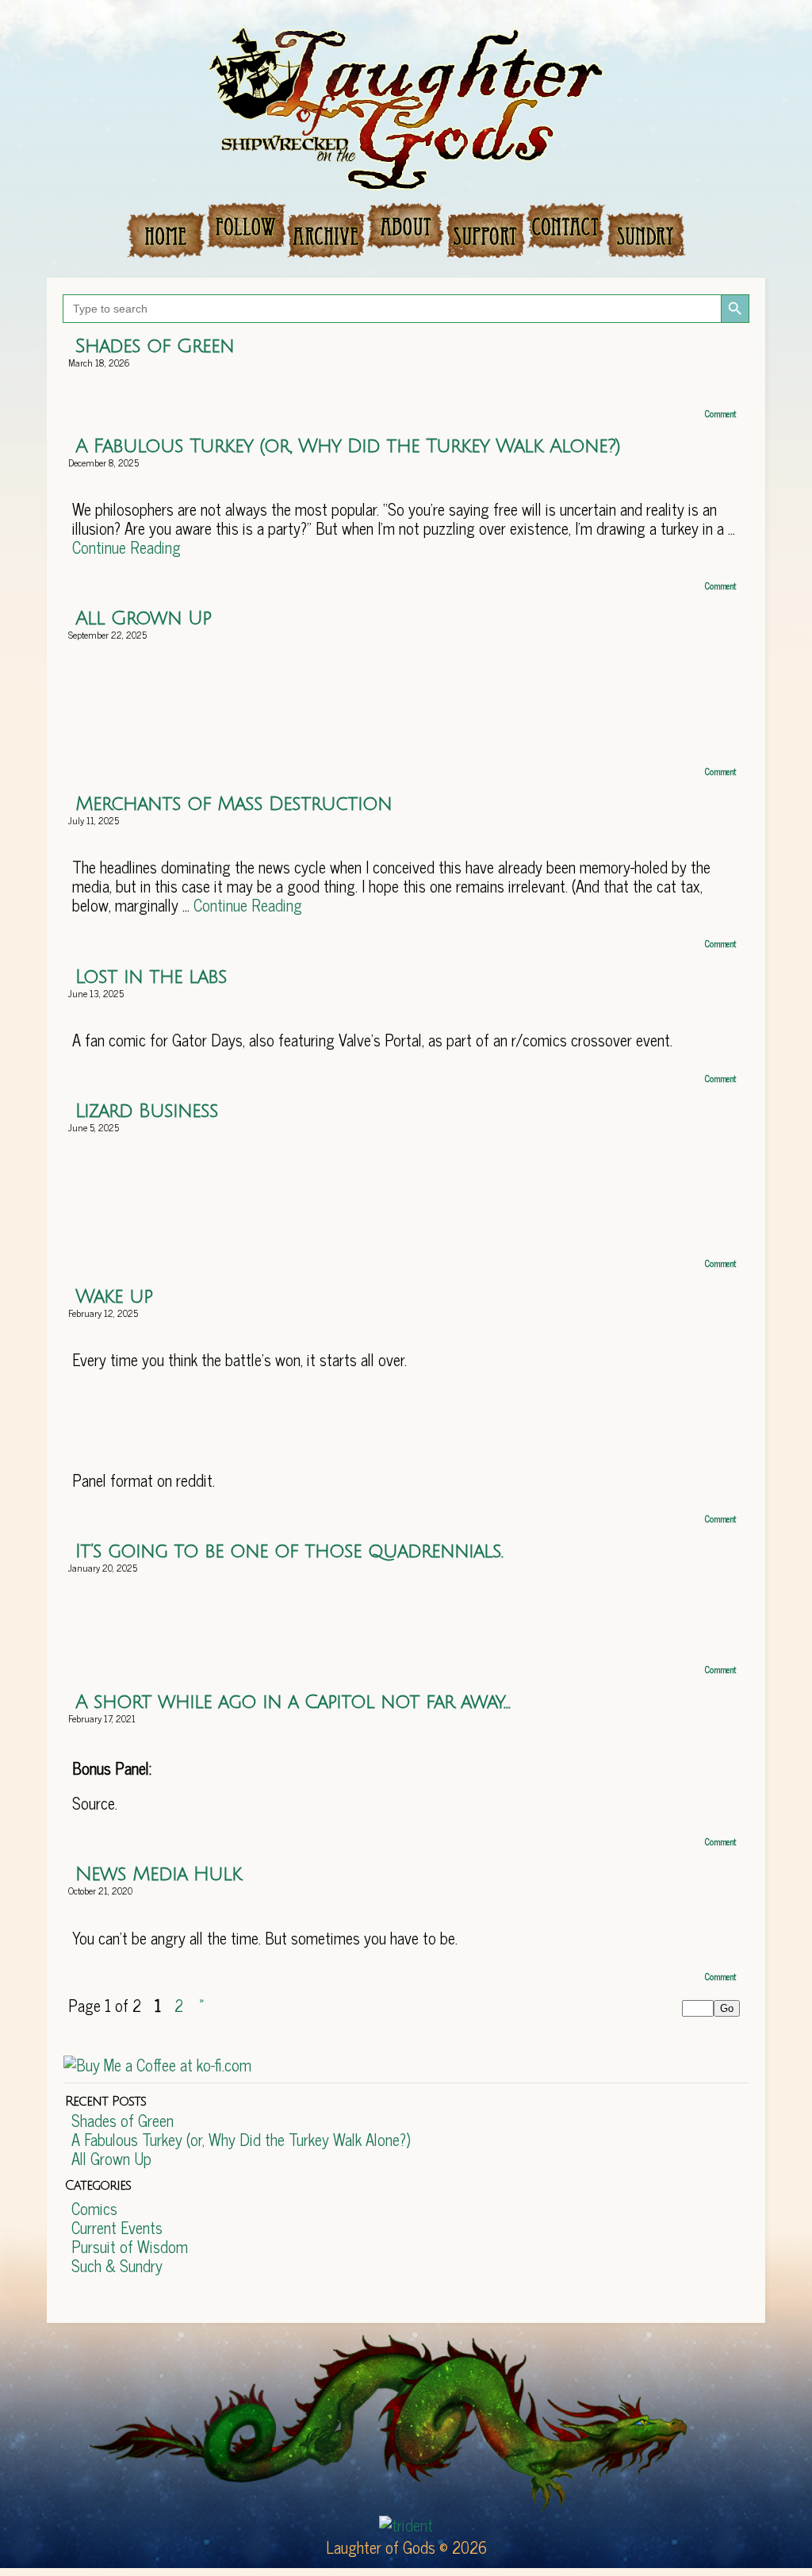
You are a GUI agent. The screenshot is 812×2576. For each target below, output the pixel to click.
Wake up (114, 1296)
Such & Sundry (117, 2265)
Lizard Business (147, 1111)
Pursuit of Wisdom (130, 2246)
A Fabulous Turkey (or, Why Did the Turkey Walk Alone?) (348, 446)
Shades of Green (155, 346)
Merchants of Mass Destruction (234, 804)
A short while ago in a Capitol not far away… (293, 1702)
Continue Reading (126, 547)
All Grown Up (143, 618)
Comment (722, 413)
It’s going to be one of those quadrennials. (289, 1551)
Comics (94, 2208)
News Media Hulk (159, 1874)
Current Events (117, 2227)
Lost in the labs (151, 977)
